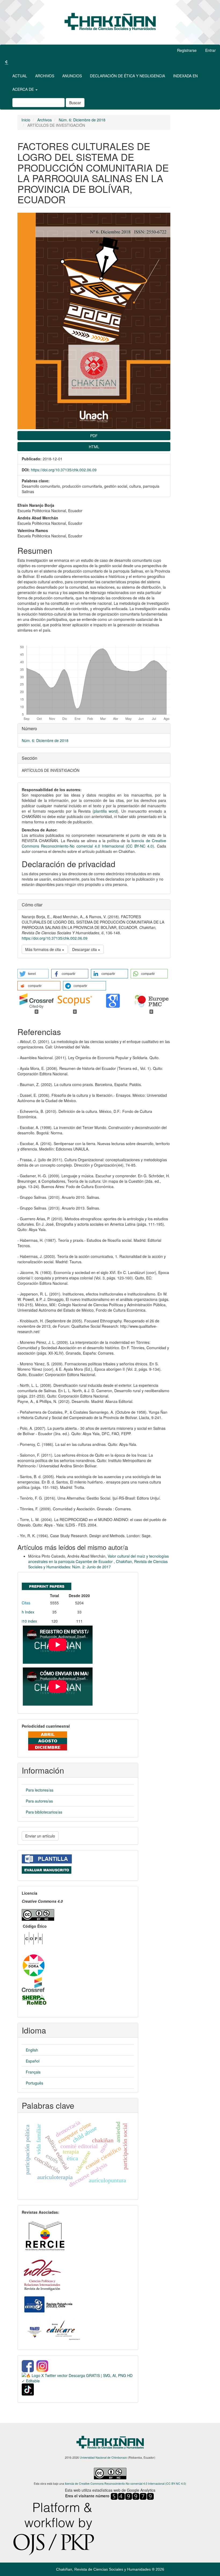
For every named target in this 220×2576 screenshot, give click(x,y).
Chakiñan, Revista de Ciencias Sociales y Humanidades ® (106, 2569)
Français (33, 2072)
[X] (78, 2377)
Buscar (75, 103)
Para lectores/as (40, 1790)
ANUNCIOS (72, 76)
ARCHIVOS (45, 76)
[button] (33, 974)
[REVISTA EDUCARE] (53, 2329)
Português (34, 2083)
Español (33, 2061)
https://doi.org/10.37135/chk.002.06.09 (64, 470)
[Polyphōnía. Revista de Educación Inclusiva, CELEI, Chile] (48, 2304)
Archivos (45, 120)
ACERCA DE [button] (24, 89)
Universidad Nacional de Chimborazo (103, 2457)
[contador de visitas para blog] (132, 2496)
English (32, 2050)
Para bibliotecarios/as (44, 1812)
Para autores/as (39, 1801)
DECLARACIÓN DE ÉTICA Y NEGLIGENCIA (127, 76)
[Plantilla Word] (47, 1858)
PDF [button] (94, 436)
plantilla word (105, 811)
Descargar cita (85, 949)
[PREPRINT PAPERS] (47, 1585)
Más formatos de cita (44, 949)
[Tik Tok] (28, 2389)
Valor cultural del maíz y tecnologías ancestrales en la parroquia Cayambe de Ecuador (98, 1559)
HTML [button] (94, 447)
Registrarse (187, 50)
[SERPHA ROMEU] (34, 2000)
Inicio (26, 120)
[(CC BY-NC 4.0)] (38, 1914)
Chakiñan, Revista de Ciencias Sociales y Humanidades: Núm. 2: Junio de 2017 (98, 1564)
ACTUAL (20, 76)
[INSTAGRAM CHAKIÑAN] (43, 2365)
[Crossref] (33, 1984)
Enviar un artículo (40, 1836)
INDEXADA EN (185, 76)
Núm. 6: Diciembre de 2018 (82, 120)
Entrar (210, 50)
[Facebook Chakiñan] (28, 2365)
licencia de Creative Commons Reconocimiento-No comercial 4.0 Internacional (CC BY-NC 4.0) (94, 843)
